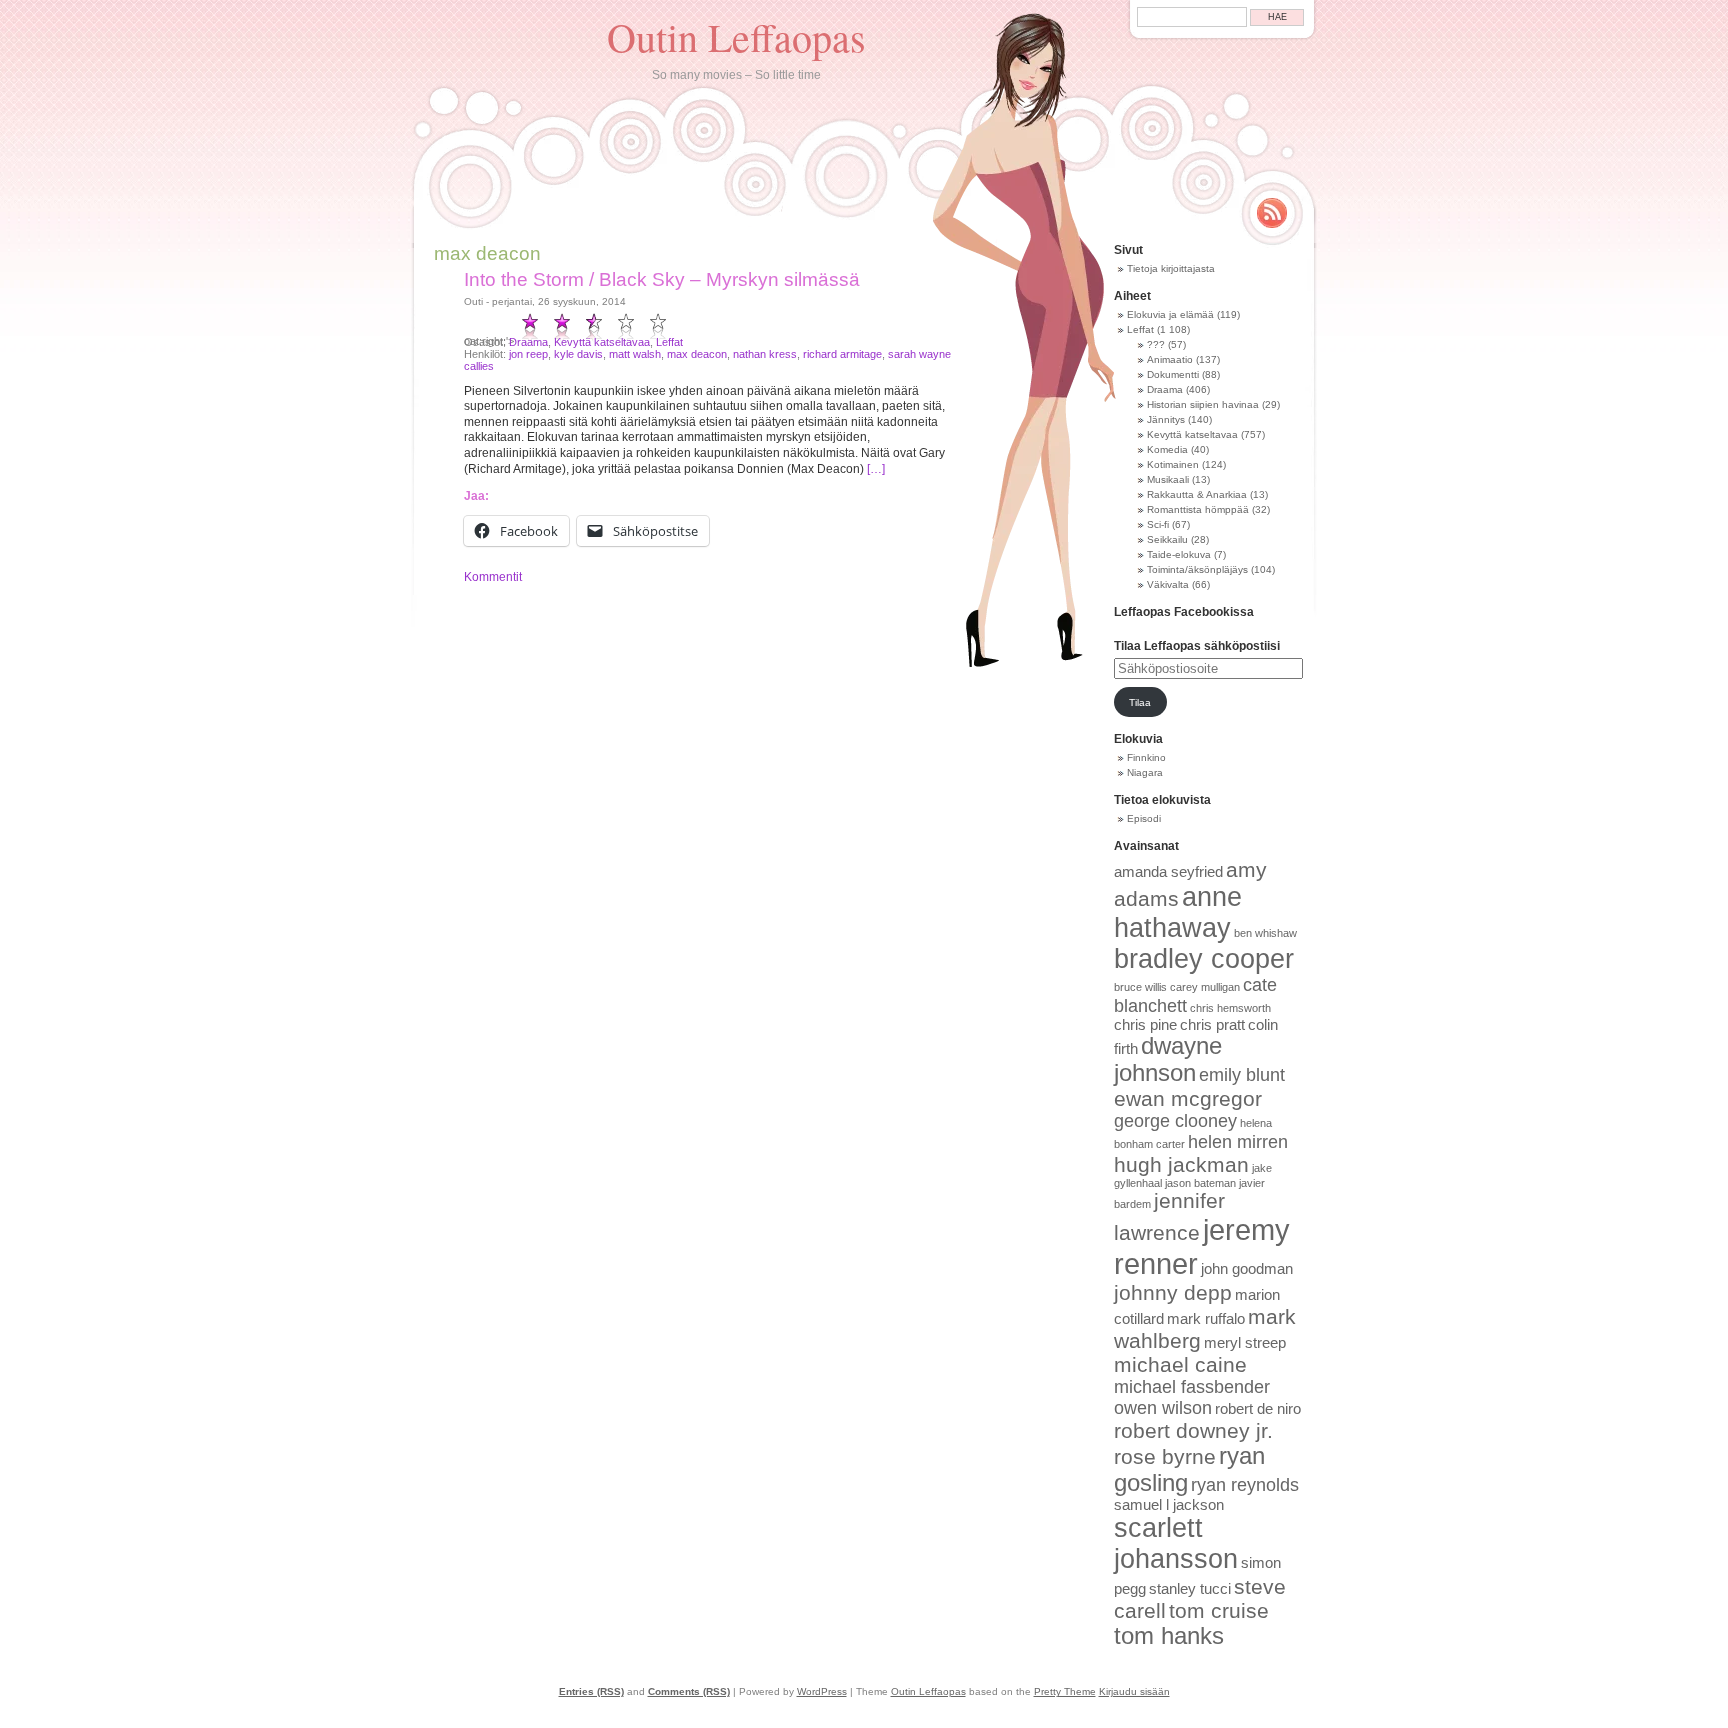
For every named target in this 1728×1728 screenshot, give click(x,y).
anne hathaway (1178, 912)
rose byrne (1165, 1456)
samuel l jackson (1169, 1505)
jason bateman (1200, 1183)
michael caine (1180, 1364)
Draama (528, 342)
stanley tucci (1190, 1589)
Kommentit (493, 577)
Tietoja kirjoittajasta (1171, 268)
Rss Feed (1272, 213)
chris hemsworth (1230, 1008)
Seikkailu (1167, 539)
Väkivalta (1168, 584)
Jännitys (1166, 419)
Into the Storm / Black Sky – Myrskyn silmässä (662, 279)
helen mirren (1238, 1142)
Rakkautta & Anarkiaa (1197, 494)
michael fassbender (1192, 1387)
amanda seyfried (1168, 872)
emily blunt (1242, 1075)
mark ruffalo (1206, 1319)
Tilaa (1140, 702)
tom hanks (1169, 1636)
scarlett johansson (1176, 1543)
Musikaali (1168, 479)
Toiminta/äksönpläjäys (1197, 569)
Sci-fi (1158, 524)
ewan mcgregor (1188, 1098)
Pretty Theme (1065, 1691)
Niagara (1145, 772)
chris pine (1145, 1025)
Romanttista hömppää (1198, 509)
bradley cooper (1204, 959)
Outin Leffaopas (736, 36)
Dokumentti (1173, 374)
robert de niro (1258, 1409)
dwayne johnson (1168, 1059)
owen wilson (1163, 1408)
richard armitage (842, 354)
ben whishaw (1265, 933)
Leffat (669, 342)
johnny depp (1173, 1292)
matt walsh (635, 354)
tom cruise (1219, 1610)
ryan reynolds (1245, 1485)
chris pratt (1212, 1025)
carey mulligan (1205, 987)
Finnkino (1146, 757)
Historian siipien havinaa (1203, 404)
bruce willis (1140, 987)
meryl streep (1245, 1343)
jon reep (528, 354)
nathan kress (765, 354)
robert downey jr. (1193, 1430)
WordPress (822, 1691)
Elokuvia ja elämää (1170, 314)
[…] (876, 469)
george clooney (1175, 1121)
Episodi (1144, 818)
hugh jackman (1181, 1164)
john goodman (1247, 1269)
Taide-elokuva (1179, 554)
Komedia (1167, 449)
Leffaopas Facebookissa (1184, 612)
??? (1156, 344)
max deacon (697, 354)
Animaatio (1170, 359)
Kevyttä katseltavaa (602, 342)
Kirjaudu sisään (1134, 1691)
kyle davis (578, 354)
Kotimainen (1173, 464)
